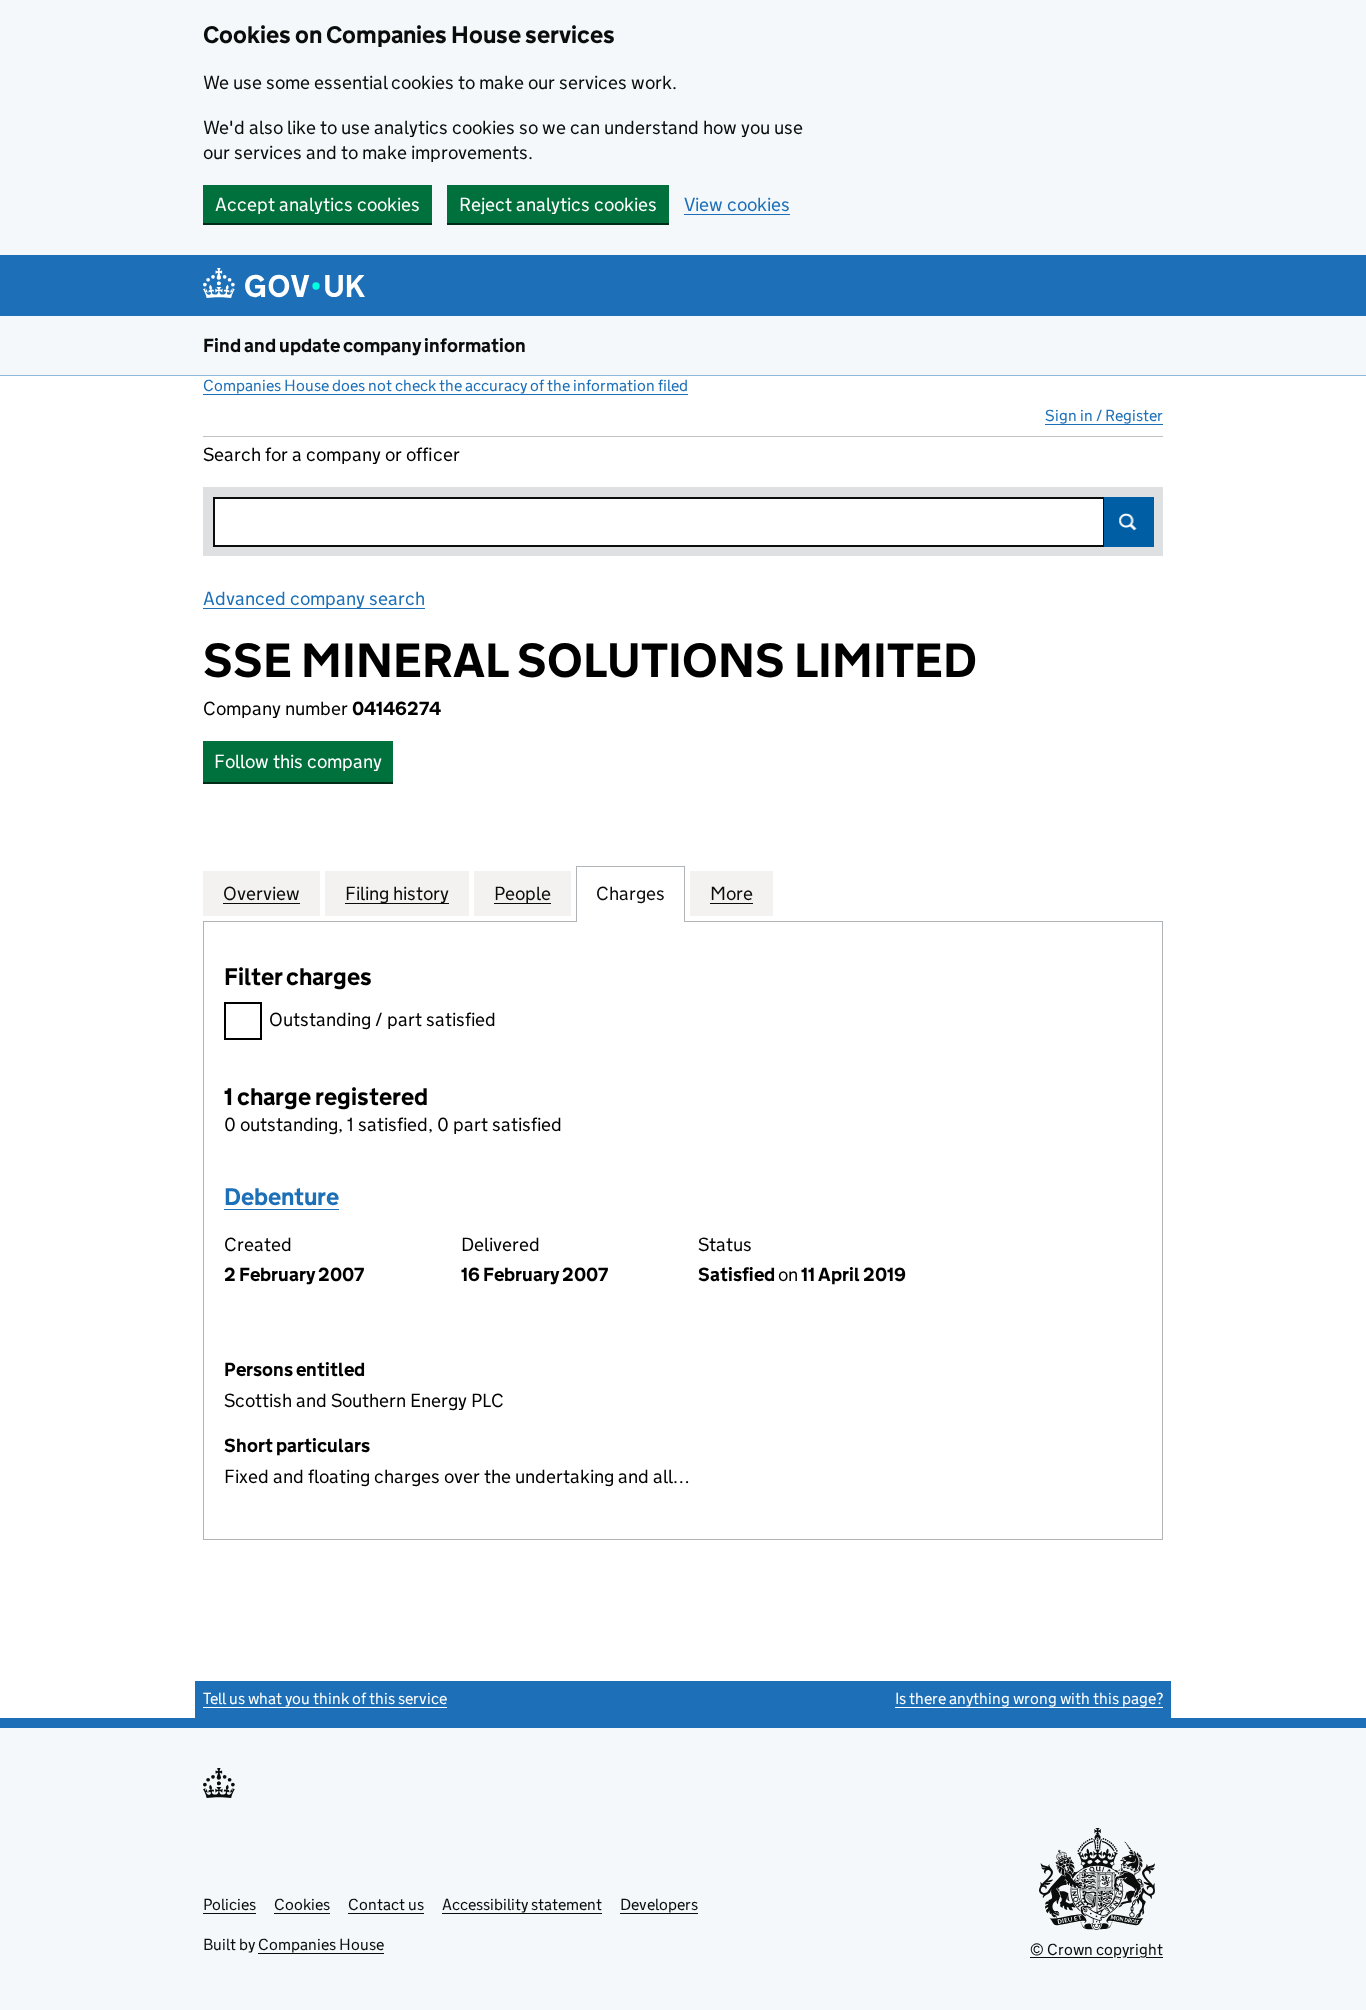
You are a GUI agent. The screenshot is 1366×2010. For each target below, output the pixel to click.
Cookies (302, 1904)
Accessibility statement (522, 1904)
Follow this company (298, 761)
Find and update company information (364, 345)
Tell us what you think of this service (325, 1698)
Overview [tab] (261, 893)
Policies (229, 1904)
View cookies (737, 204)
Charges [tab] (630, 893)
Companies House (321, 1944)
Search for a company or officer (331, 454)
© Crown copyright (1096, 1949)
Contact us (386, 1904)
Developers (659, 1904)
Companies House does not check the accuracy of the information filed (445, 385)
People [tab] (522, 893)
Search (1129, 522)
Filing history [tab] (397, 893)
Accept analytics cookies (317, 204)
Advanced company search (314, 598)
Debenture (281, 1196)
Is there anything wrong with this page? (1029, 1698)
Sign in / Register (1104, 415)
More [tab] (731, 893)
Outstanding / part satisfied (382, 1019)
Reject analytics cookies (558, 204)
